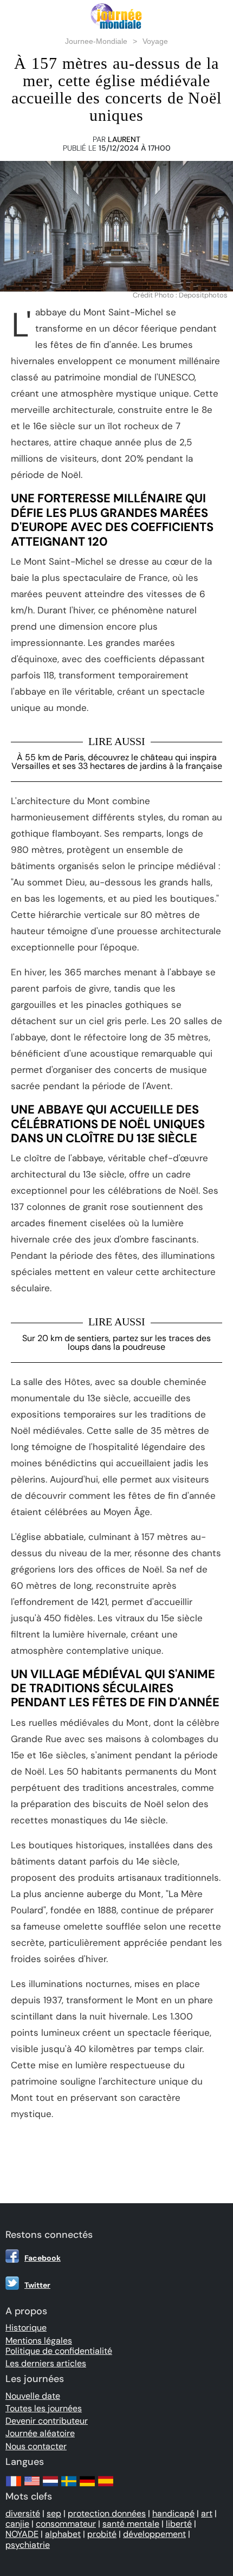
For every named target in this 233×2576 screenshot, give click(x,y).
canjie (17, 2524)
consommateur (66, 2524)
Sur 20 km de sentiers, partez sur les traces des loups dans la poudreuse (116, 1342)
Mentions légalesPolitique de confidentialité (59, 2346)
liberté (179, 2524)
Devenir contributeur (47, 2421)
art (207, 2513)
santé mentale (131, 2524)
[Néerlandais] (50, 2486)
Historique (26, 2328)
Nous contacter (36, 2446)
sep (54, 2513)
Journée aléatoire (40, 2433)
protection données (107, 2513)
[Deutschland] (87, 2486)
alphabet (63, 2534)
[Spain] (106, 2486)
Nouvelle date (33, 2396)
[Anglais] (32, 2486)
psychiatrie (28, 2545)
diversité (23, 2513)
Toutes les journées (44, 2408)
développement (154, 2534)
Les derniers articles (46, 2363)
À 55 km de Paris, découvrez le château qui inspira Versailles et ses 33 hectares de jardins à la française (117, 762)
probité (102, 2534)
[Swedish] (69, 2486)
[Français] (14, 2486)
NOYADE (22, 2534)
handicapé (173, 2513)
